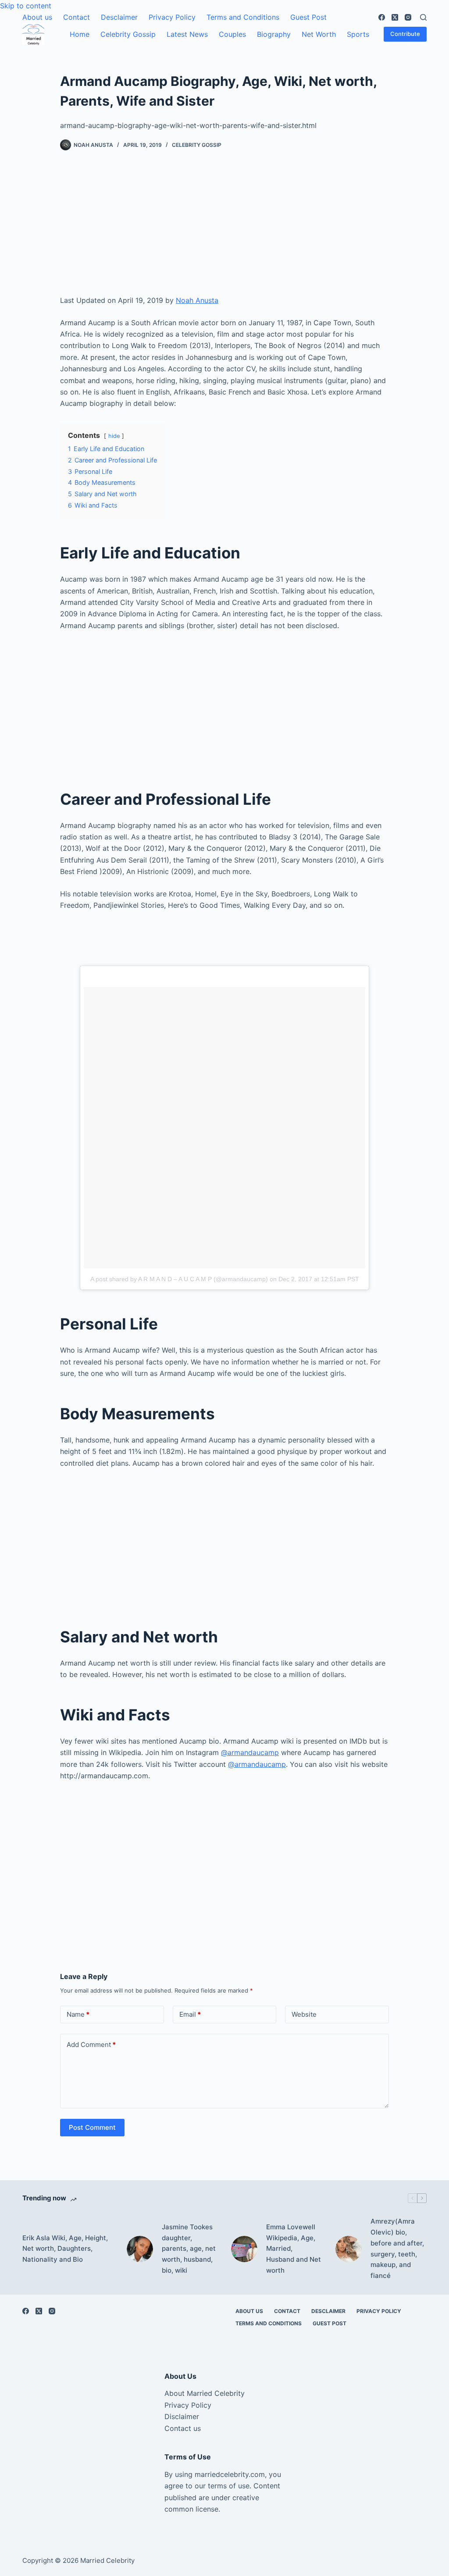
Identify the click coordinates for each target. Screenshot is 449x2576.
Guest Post (308, 17)
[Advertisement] (224, 230)
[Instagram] (408, 17)
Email (190, 2014)
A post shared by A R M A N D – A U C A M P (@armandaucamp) (179, 1279)
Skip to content (26, 6)
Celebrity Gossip (128, 34)
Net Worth (319, 34)
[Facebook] (382, 17)
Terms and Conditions (243, 17)
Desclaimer (119, 17)
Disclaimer (182, 2416)
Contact (77, 17)
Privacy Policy (172, 17)
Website (304, 2014)
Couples (232, 34)
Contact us (183, 2428)
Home (80, 34)
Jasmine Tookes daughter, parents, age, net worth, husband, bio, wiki (189, 2249)
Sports (358, 34)
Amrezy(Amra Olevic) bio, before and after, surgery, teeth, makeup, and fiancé (397, 2248)
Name (78, 2014)
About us (37, 17)
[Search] (423, 17)
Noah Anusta (197, 300)
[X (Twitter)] (395, 17)
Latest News (187, 34)
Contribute (405, 34)
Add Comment (91, 2045)
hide (114, 436)
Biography (274, 34)
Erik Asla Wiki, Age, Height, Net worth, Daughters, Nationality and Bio (65, 2249)
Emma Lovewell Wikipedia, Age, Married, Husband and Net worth (294, 2249)
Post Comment (92, 2127)
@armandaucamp (250, 1752)
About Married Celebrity (205, 2393)
